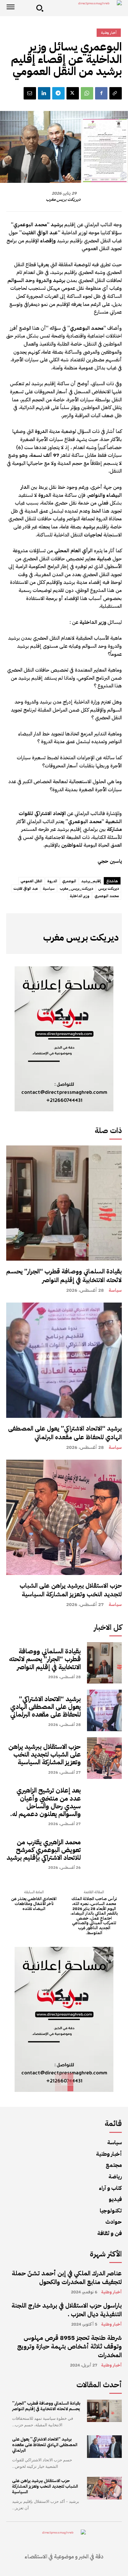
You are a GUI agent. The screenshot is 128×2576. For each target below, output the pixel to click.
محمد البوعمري (107, 896)
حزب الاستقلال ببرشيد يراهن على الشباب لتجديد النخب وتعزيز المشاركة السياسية (71, 1590)
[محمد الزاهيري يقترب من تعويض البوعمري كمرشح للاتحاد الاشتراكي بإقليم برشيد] (104, 1854)
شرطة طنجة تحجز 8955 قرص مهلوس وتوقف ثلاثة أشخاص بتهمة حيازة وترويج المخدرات (69, 2346)
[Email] (30, 93)
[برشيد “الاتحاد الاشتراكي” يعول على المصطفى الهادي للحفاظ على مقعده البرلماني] (64, 1360)
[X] (73, 93)
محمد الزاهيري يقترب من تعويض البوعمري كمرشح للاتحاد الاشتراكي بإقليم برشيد (44, 1850)
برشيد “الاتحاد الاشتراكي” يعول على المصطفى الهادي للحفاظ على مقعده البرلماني (65, 1433)
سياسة (115, 1290)
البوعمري (69, 881)
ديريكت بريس (109, 889)
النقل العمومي (31, 881)
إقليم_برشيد (91, 881)
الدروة (52, 881)
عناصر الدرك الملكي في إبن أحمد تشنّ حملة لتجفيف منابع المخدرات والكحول (67, 2278)
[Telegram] (58, 93)
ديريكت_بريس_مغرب (76, 889)
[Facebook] (101, 93)
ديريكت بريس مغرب (63, 200)
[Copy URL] (116, 93)
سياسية (49, 889)
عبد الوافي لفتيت (26, 889)
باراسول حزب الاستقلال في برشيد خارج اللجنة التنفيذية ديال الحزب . (67, 2310)
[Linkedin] (44, 93)
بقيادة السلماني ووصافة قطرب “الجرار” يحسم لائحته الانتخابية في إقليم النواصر (64, 1276)
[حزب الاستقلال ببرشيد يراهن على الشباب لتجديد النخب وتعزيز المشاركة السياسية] (64, 1517)
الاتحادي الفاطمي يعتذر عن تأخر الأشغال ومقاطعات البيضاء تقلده (34, 1904)
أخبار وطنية (109, 33)
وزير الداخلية (80, 896)
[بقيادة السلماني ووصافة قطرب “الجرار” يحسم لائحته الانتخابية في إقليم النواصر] (64, 1203)
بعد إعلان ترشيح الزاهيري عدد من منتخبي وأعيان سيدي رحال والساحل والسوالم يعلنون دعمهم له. (46, 1802)
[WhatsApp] (87, 93)
